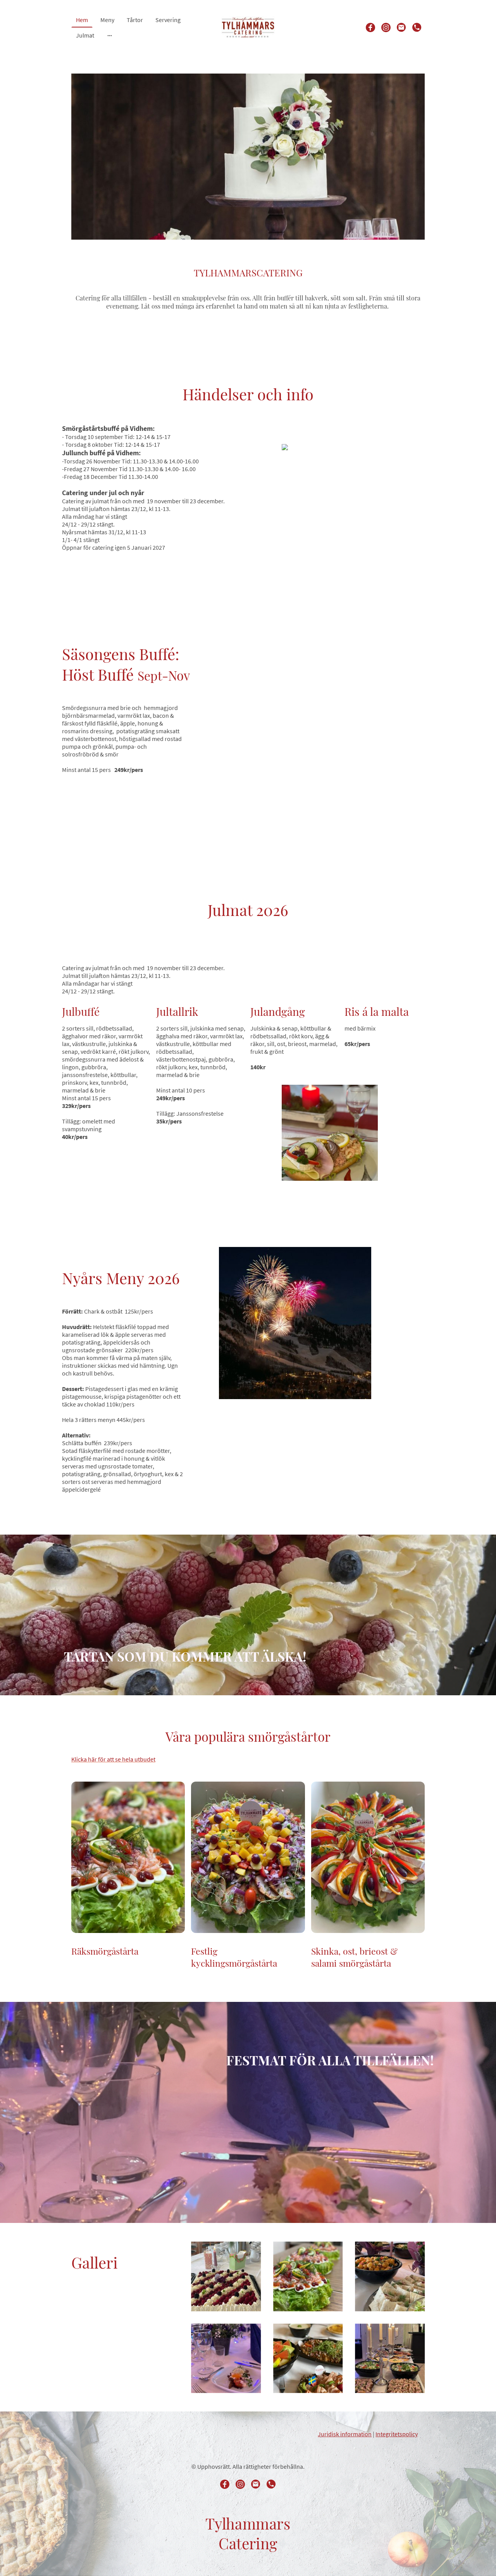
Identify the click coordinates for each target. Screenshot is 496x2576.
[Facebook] (370, 27)
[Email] (401, 27)
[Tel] (417, 27)
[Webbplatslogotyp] (248, 27)
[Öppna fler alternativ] (110, 35)
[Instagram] (386, 27)
